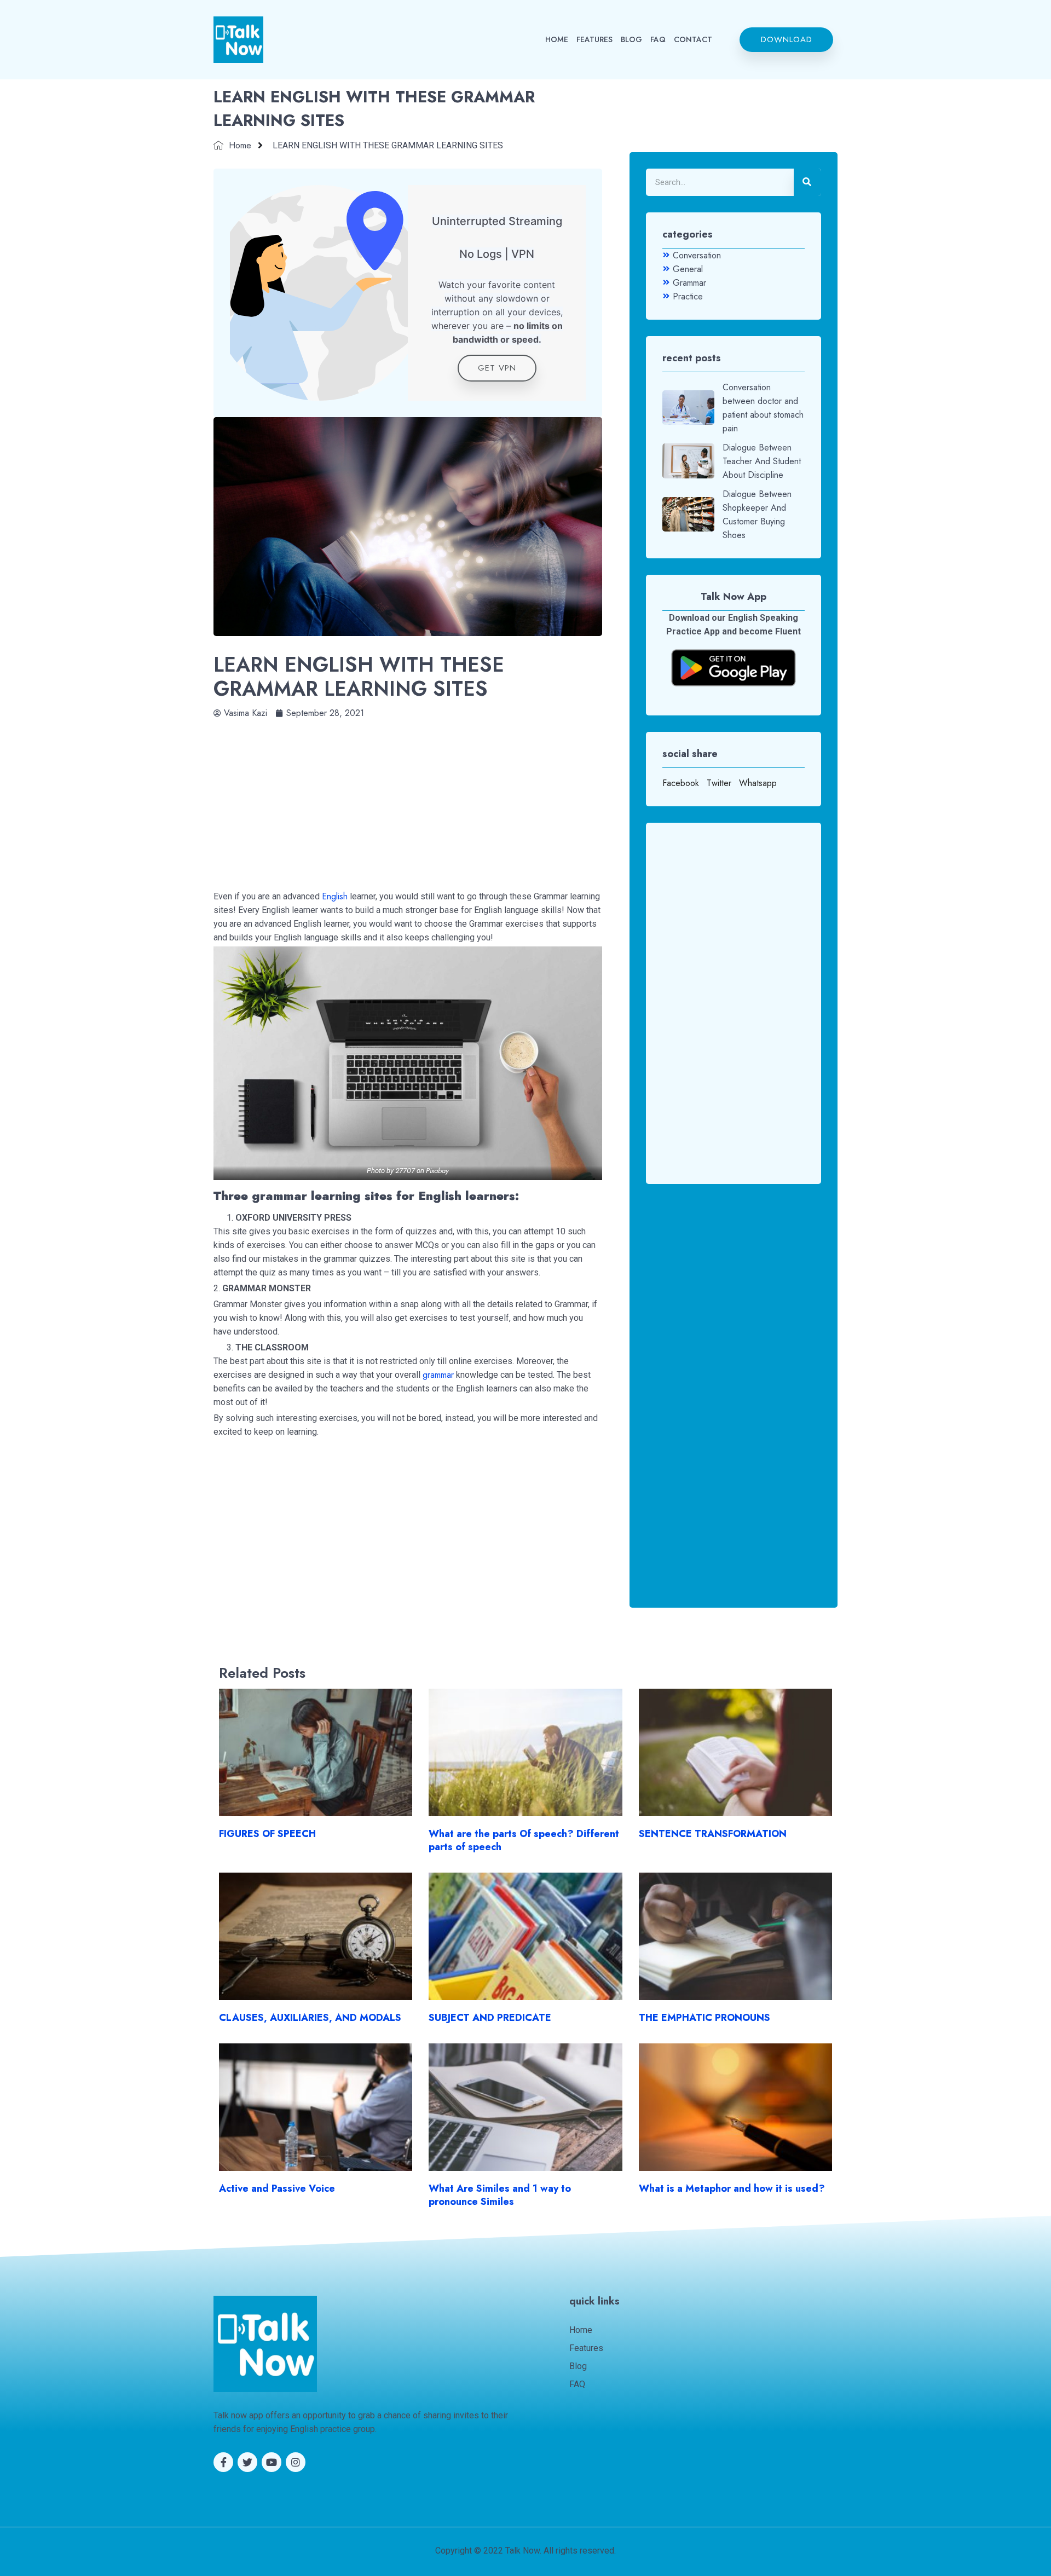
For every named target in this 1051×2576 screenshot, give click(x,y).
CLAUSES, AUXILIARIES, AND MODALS (310, 2018)
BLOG (631, 39)
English (335, 896)
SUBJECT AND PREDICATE (490, 2018)
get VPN (497, 368)
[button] (786, 40)
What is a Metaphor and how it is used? (732, 2188)
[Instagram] (296, 2462)
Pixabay (437, 1171)
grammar (438, 1375)
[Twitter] (247, 2462)
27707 (405, 1171)
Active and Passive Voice (277, 2188)
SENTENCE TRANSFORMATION (713, 1834)
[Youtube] (272, 2462)
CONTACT (693, 39)
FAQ (658, 39)
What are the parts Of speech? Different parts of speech (524, 1840)
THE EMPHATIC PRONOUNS (704, 2018)
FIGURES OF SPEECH (267, 1834)
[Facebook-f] (223, 2462)
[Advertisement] (408, 796)
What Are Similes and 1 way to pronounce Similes (500, 2195)
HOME (557, 39)
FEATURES (594, 39)
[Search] (807, 182)
